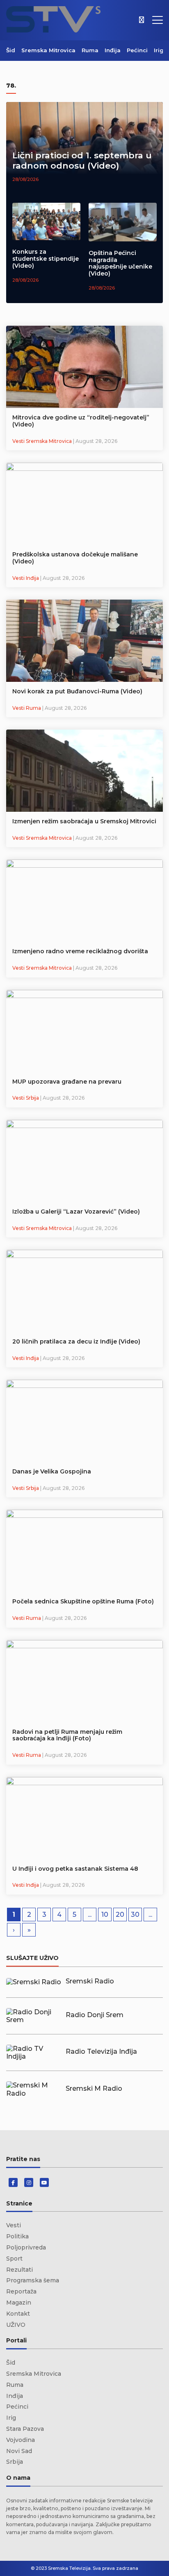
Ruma (90, 50)
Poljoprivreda (26, 2247)
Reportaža (21, 2291)
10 (105, 1915)
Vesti (14, 2225)
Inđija (113, 50)
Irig (159, 50)
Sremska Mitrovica (48, 50)
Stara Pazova (25, 2429)
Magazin (19, 2303)
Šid (11, 50)
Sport (14, 2259)
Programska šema (33, 2280)
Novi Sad (19, 2451)
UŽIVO (16, 2325)
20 (120, 1915)
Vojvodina (21, 2440)
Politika (17, 2236)
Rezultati (19, 2270)
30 (135, 1915)
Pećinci (137, 50)
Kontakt (18, 2314)
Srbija (15, 2462)
